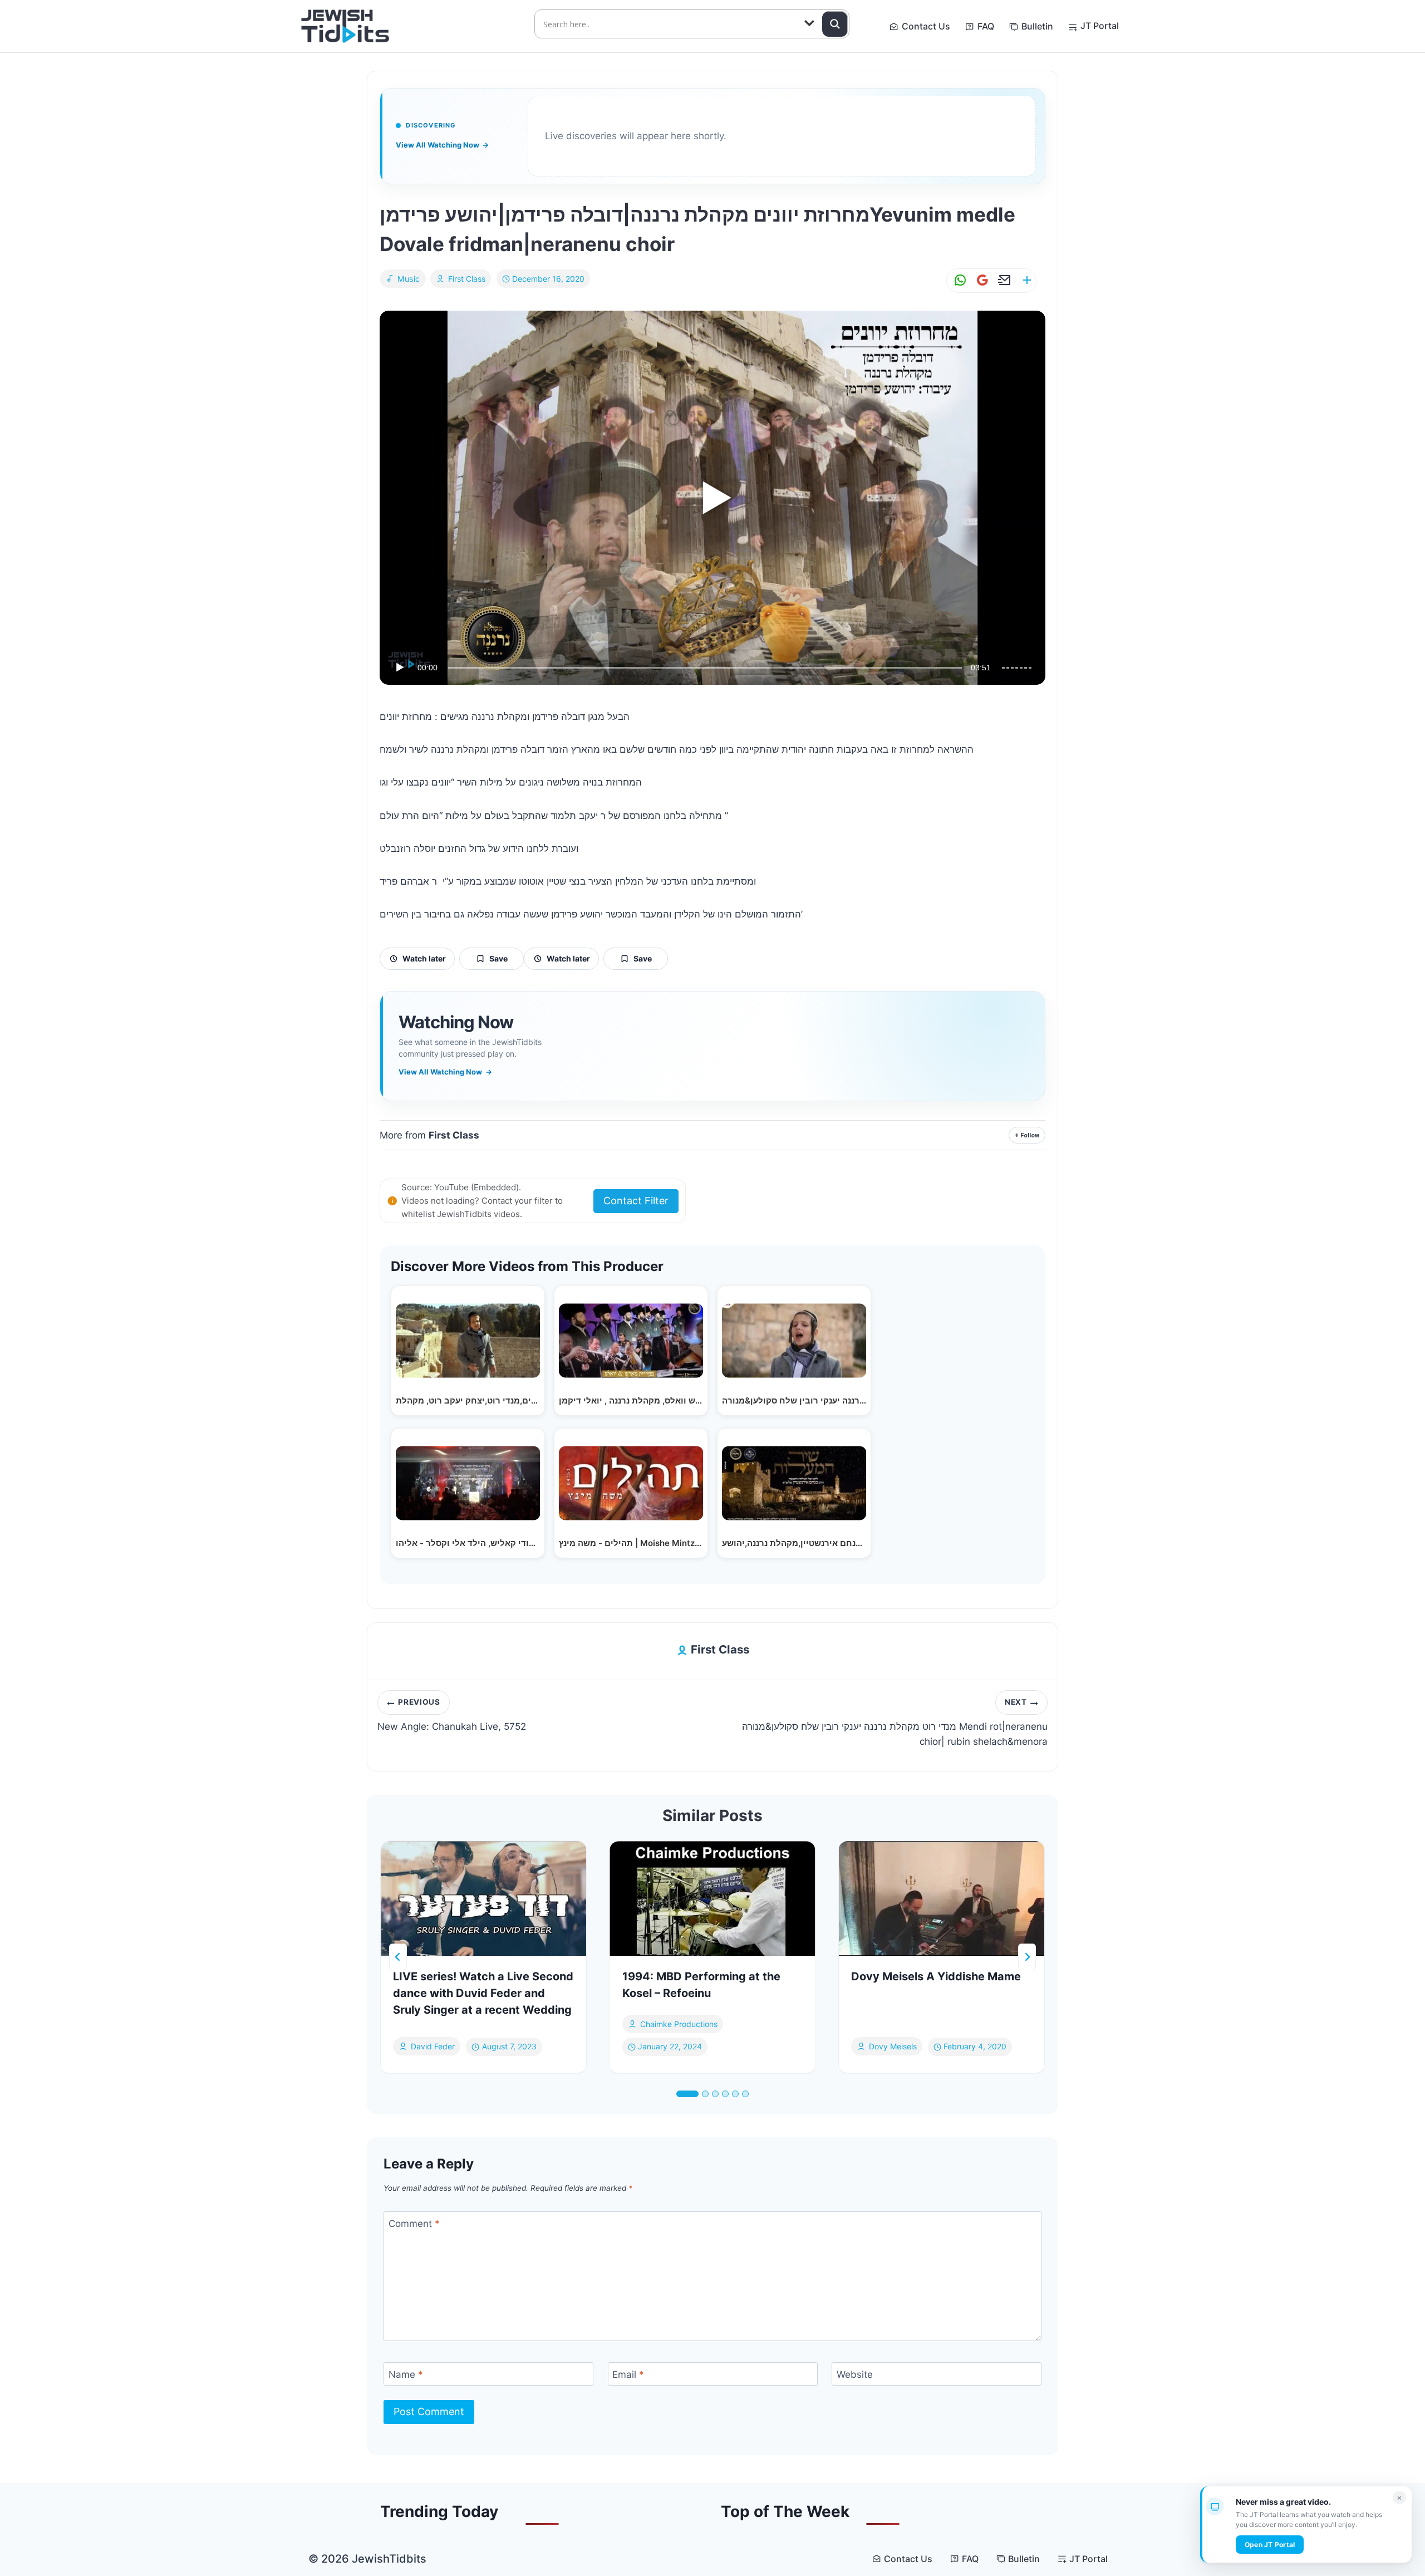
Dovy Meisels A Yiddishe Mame (936, 1976)
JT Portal (1100, 26)
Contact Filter (636, 1201)
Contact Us (926, 26)
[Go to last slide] (398, 1957)
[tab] (687, 2094)
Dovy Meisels (893, 2047)
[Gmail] (980, 280)
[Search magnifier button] (835, 24)
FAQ (986, 26)
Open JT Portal (1270, 2545)
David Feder (433, 2047)
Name (406, 2374)
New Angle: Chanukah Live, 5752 (452, 1715)
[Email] (1003, 280)
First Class (467, 279)
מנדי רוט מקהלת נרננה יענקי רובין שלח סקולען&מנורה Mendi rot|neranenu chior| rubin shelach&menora (895, 1723)
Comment (414, 2224)
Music (409, 279)
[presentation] (483, 1898)
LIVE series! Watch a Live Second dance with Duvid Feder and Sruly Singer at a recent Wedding (483, 1993)
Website (855, 2374)
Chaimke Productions (679, 2024)
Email (628, 2374)
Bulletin (1037, 26)
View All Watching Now (442, 145)
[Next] (1027, 1957)
